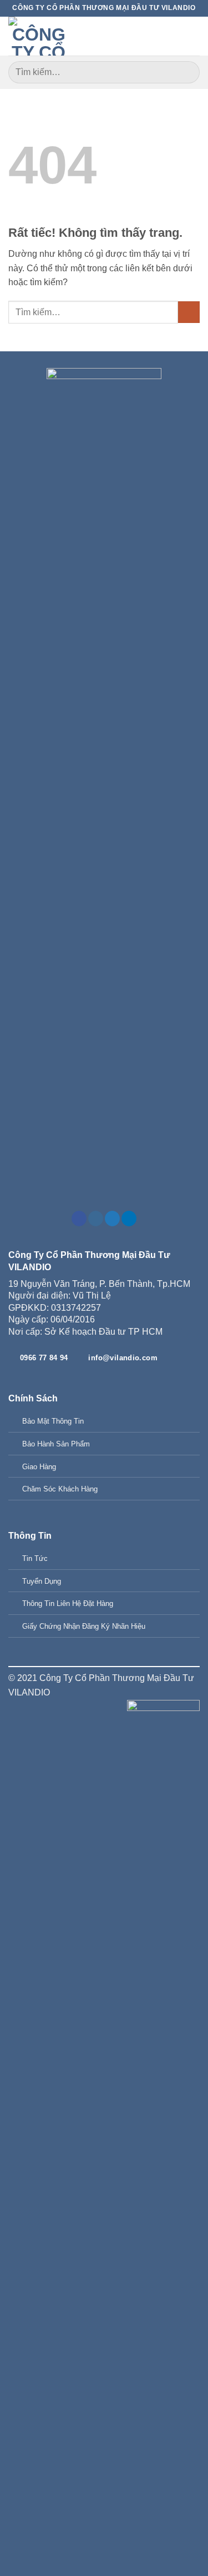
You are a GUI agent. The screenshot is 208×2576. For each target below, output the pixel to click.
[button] (193, 36)
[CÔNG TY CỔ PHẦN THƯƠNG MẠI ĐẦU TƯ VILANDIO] (39, 36)
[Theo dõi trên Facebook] (79, 1219)
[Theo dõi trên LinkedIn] (129, 1219)
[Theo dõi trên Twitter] (112, 1219)
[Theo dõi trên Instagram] (96, 1219)
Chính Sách (33, 1398)
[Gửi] (187, 72)
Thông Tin (30, 1536)
